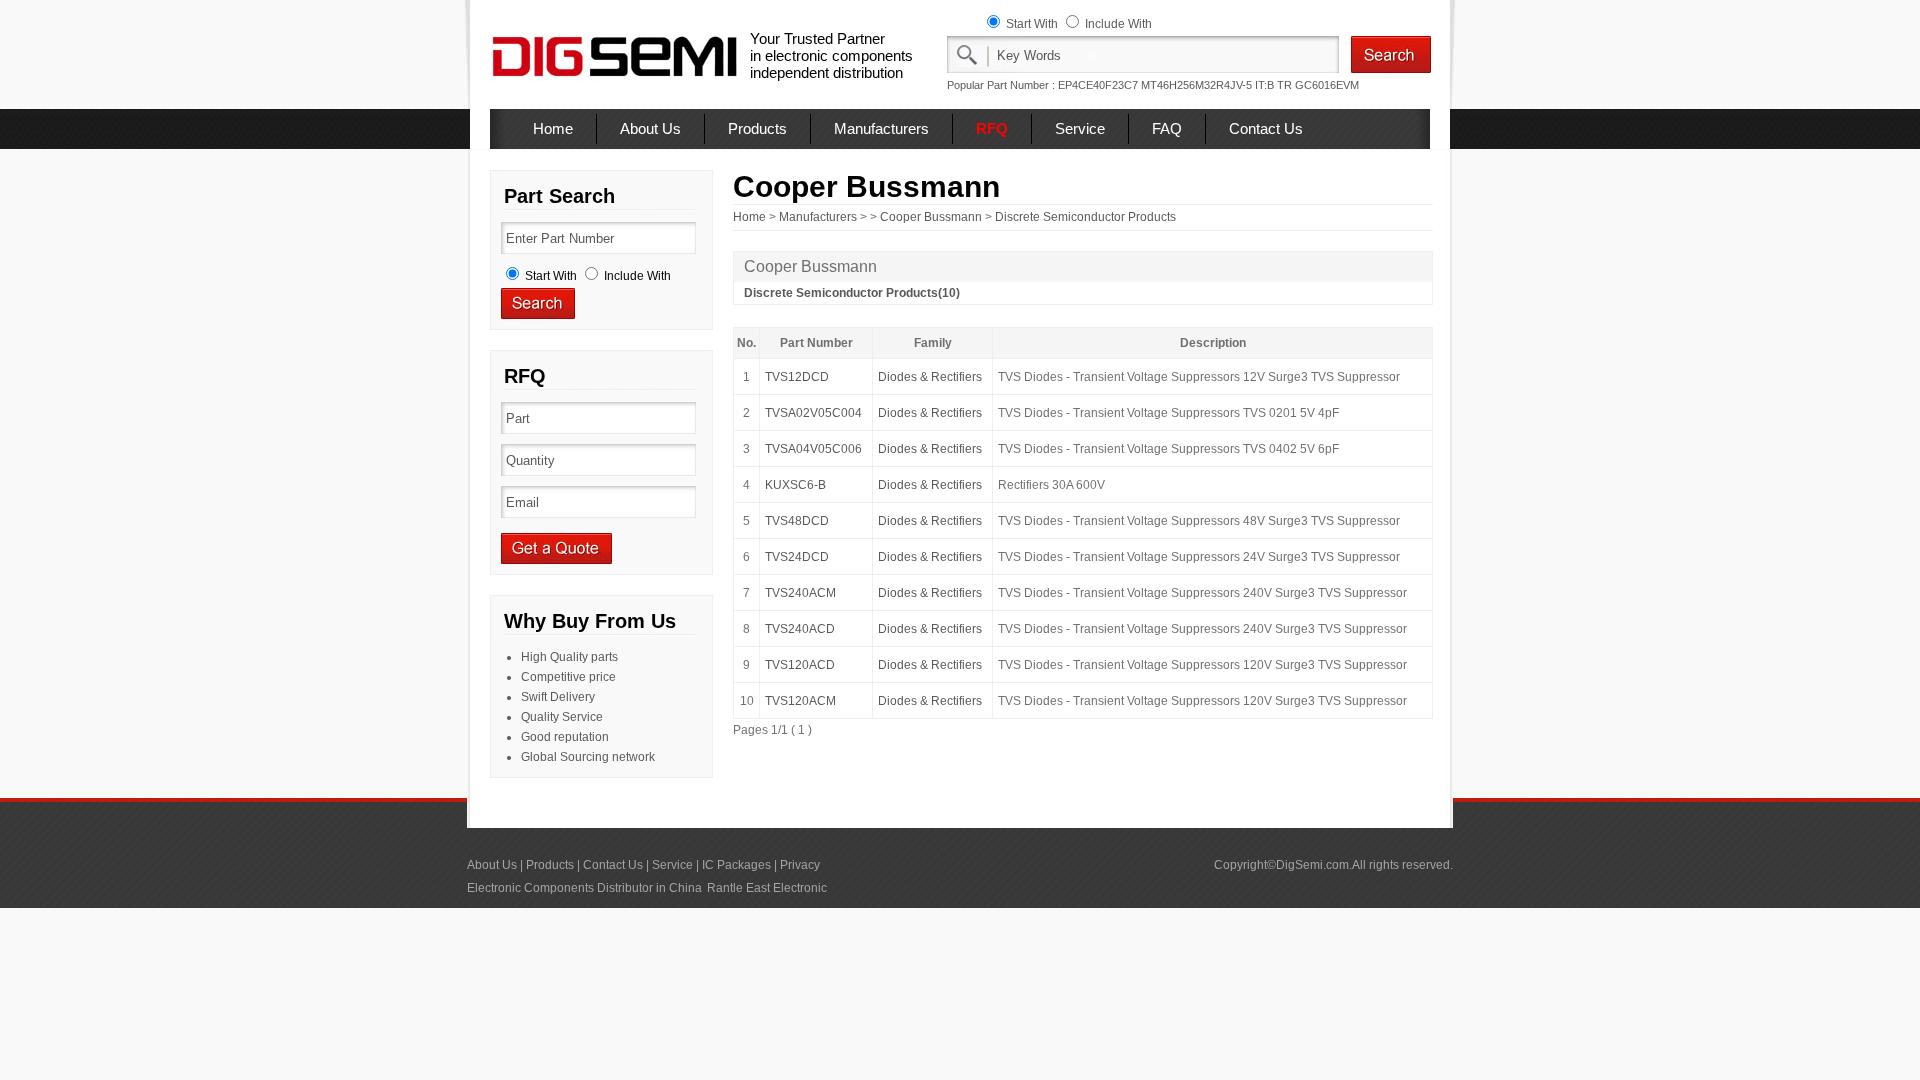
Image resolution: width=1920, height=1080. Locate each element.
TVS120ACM (800, 701)
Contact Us (1266, 128)
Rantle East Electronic (767, 888)
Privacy (800, 865)
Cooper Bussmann (931, 217)
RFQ (992, 128)
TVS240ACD (800, 629)
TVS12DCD (797, 377)
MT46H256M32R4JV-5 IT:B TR (1216, 85)
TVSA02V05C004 (813, 413)
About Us (650, 128)
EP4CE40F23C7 (1098, 85)
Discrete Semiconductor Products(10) (852, 293)
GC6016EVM (1327, 85)
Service (1080, 128)
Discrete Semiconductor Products (1085, 217)
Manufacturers (881, 128)
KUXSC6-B (795, 485)
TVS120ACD (800, 665)
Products (757, 128)
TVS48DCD (797, 521)
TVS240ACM (800, 593)
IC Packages (736, 865)
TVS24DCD (797, 557)
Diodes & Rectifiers (930, 377)
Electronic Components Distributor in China (584, 888)
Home (553, 128)
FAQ (1167, 128)
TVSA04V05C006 (813, 449)
